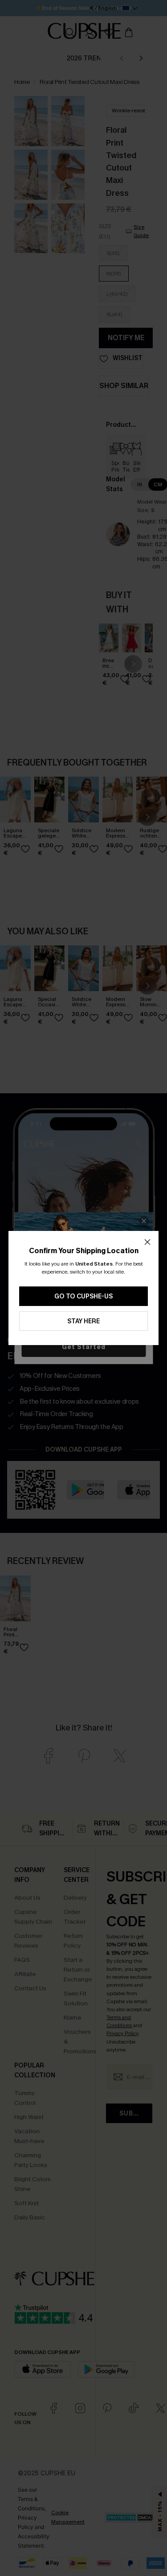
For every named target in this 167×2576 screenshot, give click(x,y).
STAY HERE (83, 1321)
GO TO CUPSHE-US (83, 1296)
